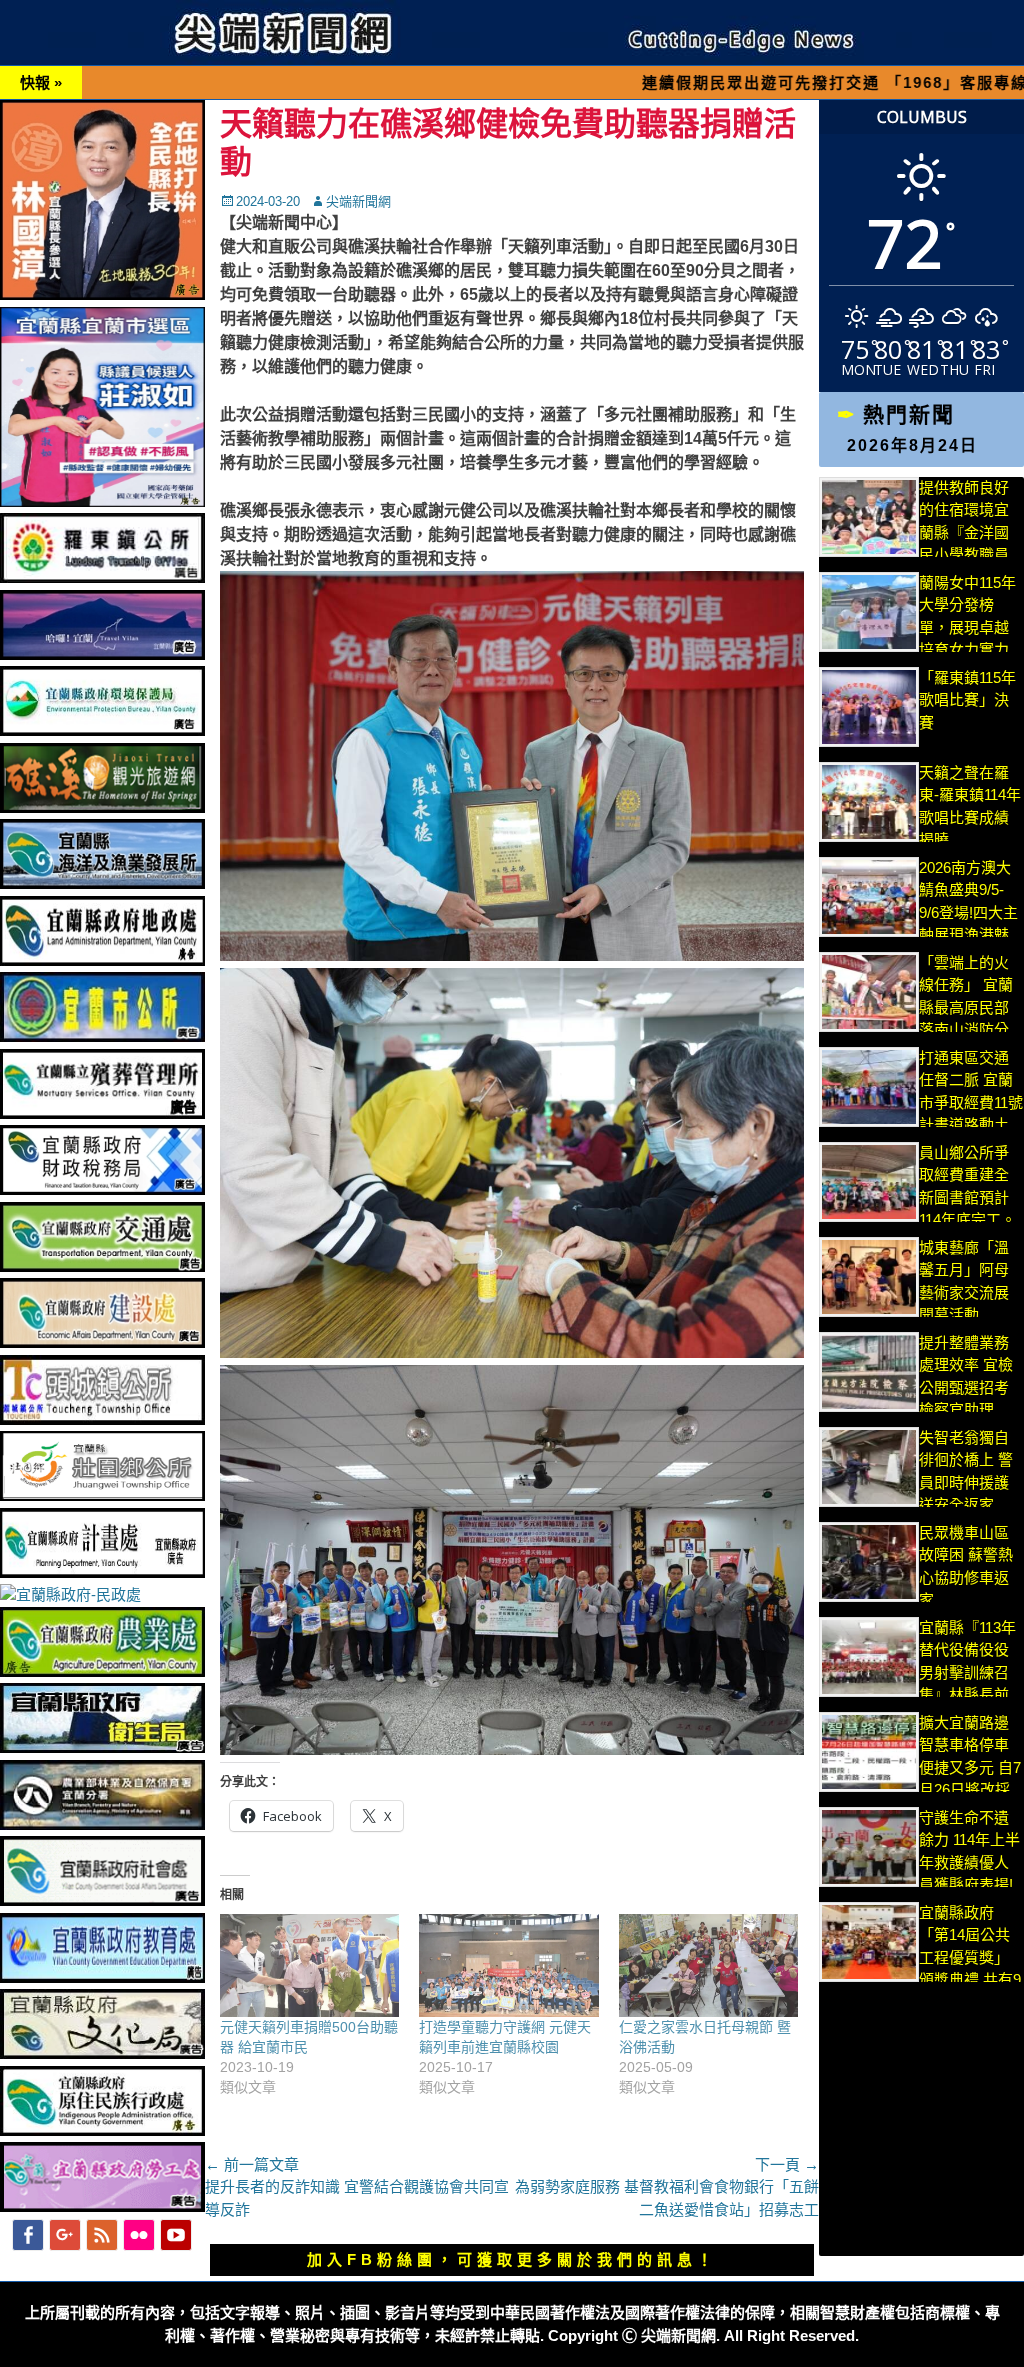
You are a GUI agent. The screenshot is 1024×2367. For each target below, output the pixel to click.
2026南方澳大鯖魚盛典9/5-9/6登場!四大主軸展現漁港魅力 (968, 912)
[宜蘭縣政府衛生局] (102, 1747)
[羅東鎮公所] (102, 577)
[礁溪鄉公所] (102, 807)
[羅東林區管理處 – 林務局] (102, 1824)
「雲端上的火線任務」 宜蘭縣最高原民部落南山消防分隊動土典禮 (966, 1007)
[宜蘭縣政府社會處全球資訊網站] (102, 1900)
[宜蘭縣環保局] (102, 730)
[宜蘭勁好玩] (102, 654)
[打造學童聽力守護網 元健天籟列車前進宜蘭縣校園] (508, 1965)
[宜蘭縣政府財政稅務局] (102, 1189)
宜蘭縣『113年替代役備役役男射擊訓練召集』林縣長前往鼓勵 (967, 1672)
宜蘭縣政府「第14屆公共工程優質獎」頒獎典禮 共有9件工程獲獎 (970, 1957)
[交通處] (102, 1266)
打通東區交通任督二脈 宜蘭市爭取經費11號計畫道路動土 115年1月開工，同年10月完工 (971, 1125)
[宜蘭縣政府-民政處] (70, 1594)
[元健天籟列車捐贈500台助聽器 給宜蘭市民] (309, 1965)
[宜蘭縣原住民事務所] (102, 2130)
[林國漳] (102, 294)
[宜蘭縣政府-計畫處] (102, 1572)
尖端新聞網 (358, 201)
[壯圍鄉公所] (102, 1495)
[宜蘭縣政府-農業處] (102, 1671)
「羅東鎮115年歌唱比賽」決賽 (967, 700)
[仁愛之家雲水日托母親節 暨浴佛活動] (708, 1965)
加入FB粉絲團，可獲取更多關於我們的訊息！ (512, 2259)
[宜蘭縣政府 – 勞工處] (102, 2206)
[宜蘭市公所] (102, 1036)
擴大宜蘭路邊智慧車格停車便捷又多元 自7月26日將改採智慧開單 (970, 1767)
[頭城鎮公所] (102, 1419)
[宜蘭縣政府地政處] (102, 960)
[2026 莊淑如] (102, 501)
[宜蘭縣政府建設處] (102, 1342)
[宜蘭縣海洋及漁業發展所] (102, 883)
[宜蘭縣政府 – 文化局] (102, 2053)
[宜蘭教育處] (102, 1977)
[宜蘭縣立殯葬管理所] (102, 1113)
